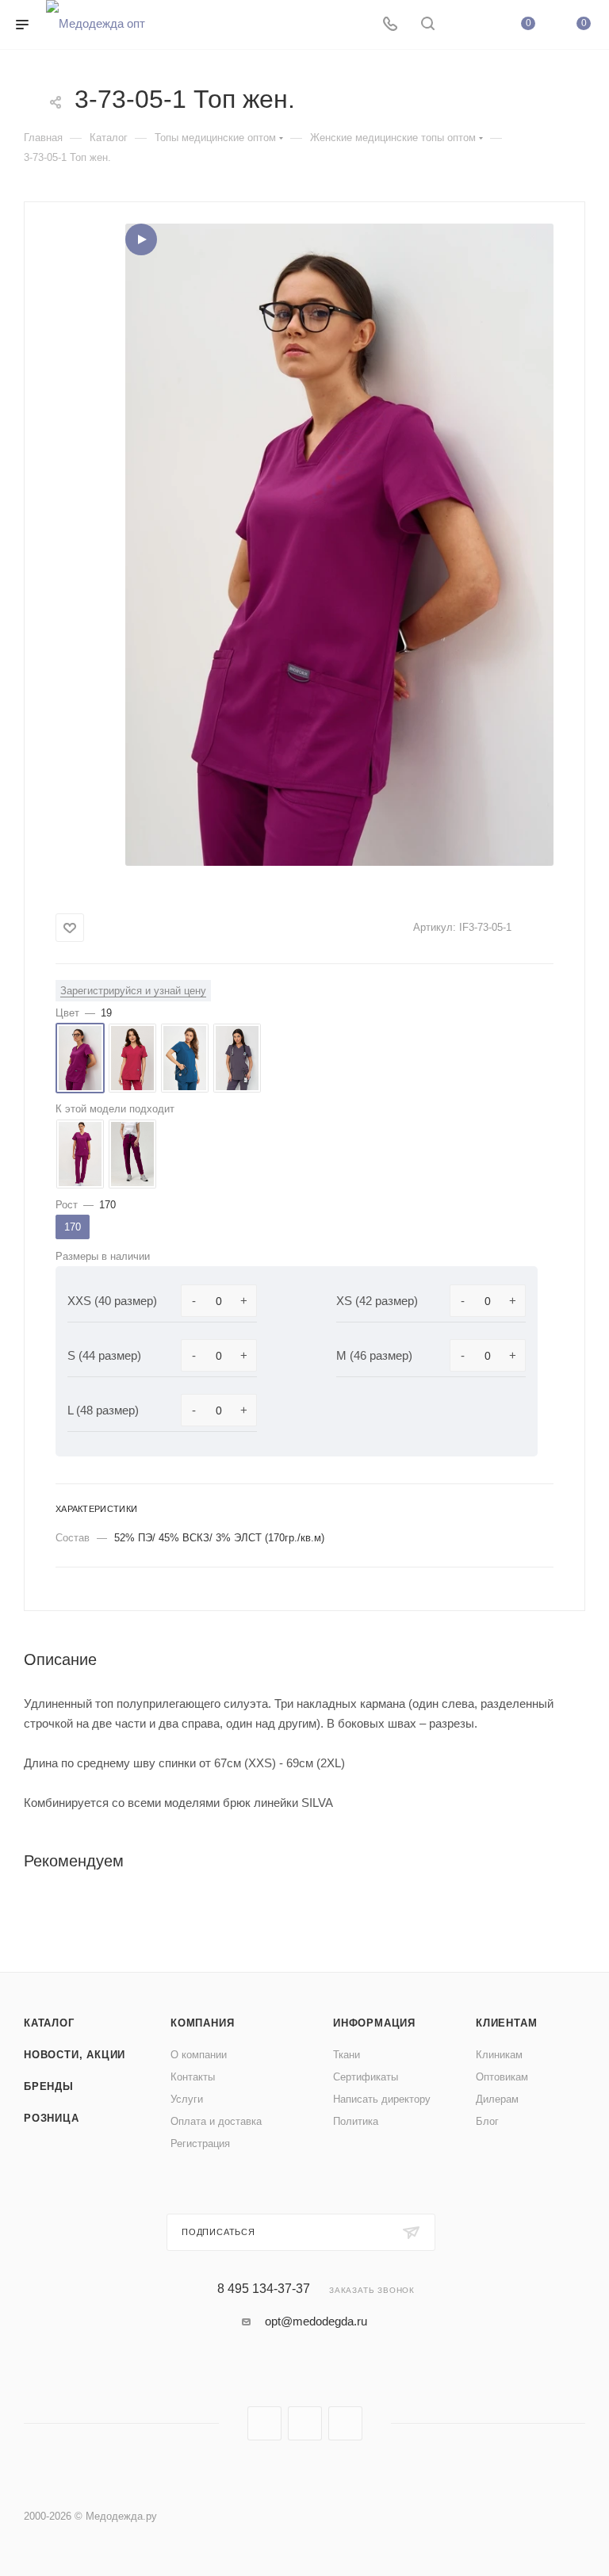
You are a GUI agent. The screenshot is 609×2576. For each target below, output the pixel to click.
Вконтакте (264, 2423)
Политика (356, 2121)
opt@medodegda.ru (316, 2321)
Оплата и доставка (216, 2121)
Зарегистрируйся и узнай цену (133, 991)
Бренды (49, 2086)
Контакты (193, 2077)
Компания (202, 2023)
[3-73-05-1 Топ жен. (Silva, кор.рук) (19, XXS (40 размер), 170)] (339, 545)
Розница (52, 2118)
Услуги (187, 2099)
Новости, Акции (75, 2055)
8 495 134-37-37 (264, 2289)
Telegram (305, 2423)
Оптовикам (502, 2077)
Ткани (347, 2055)
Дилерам (497, 2099)
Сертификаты (366, 2077)
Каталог (49, 2023)
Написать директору (382, 2099)
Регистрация (200, 2143)
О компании (199, 2055)
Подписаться (218, 2232)
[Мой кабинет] (465, 25)
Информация (374, 2023)
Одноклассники (345, 2423)
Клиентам (506, 2023)
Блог (487, 2121)
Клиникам (499, 2055)
